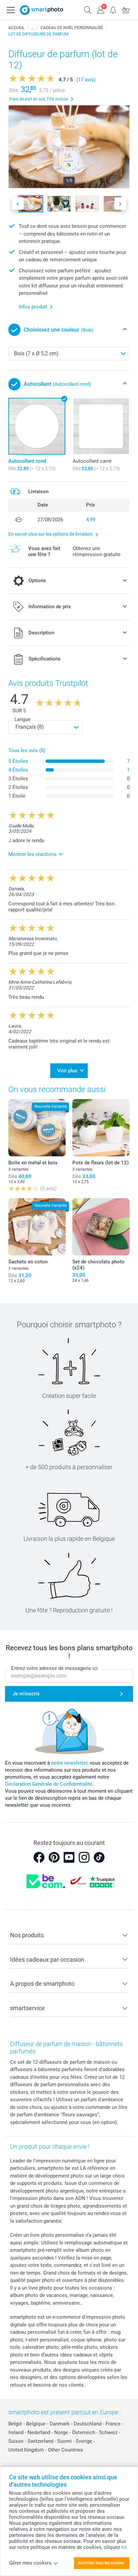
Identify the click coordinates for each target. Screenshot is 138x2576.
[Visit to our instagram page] (84, 1857)
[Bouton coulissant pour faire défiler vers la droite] (120, 204)
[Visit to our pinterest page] (54, 1857)
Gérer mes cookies (30, 2563)
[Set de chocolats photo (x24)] (101, 1227)
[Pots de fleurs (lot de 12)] (101, 1128)
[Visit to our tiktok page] (99, 1857)
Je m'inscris (26, 1694)
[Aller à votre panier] (126, 9)
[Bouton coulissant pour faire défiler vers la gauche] (18, 204)
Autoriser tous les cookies (101, 2563)
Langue (22, 719)
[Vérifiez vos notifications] (113, 9)
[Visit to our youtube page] (69, 1857)
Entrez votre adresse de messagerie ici (54, 1668)
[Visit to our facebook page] (39, 1857)
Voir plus (67, 1071)
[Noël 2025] (32, 28)
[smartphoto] (42, 10)
